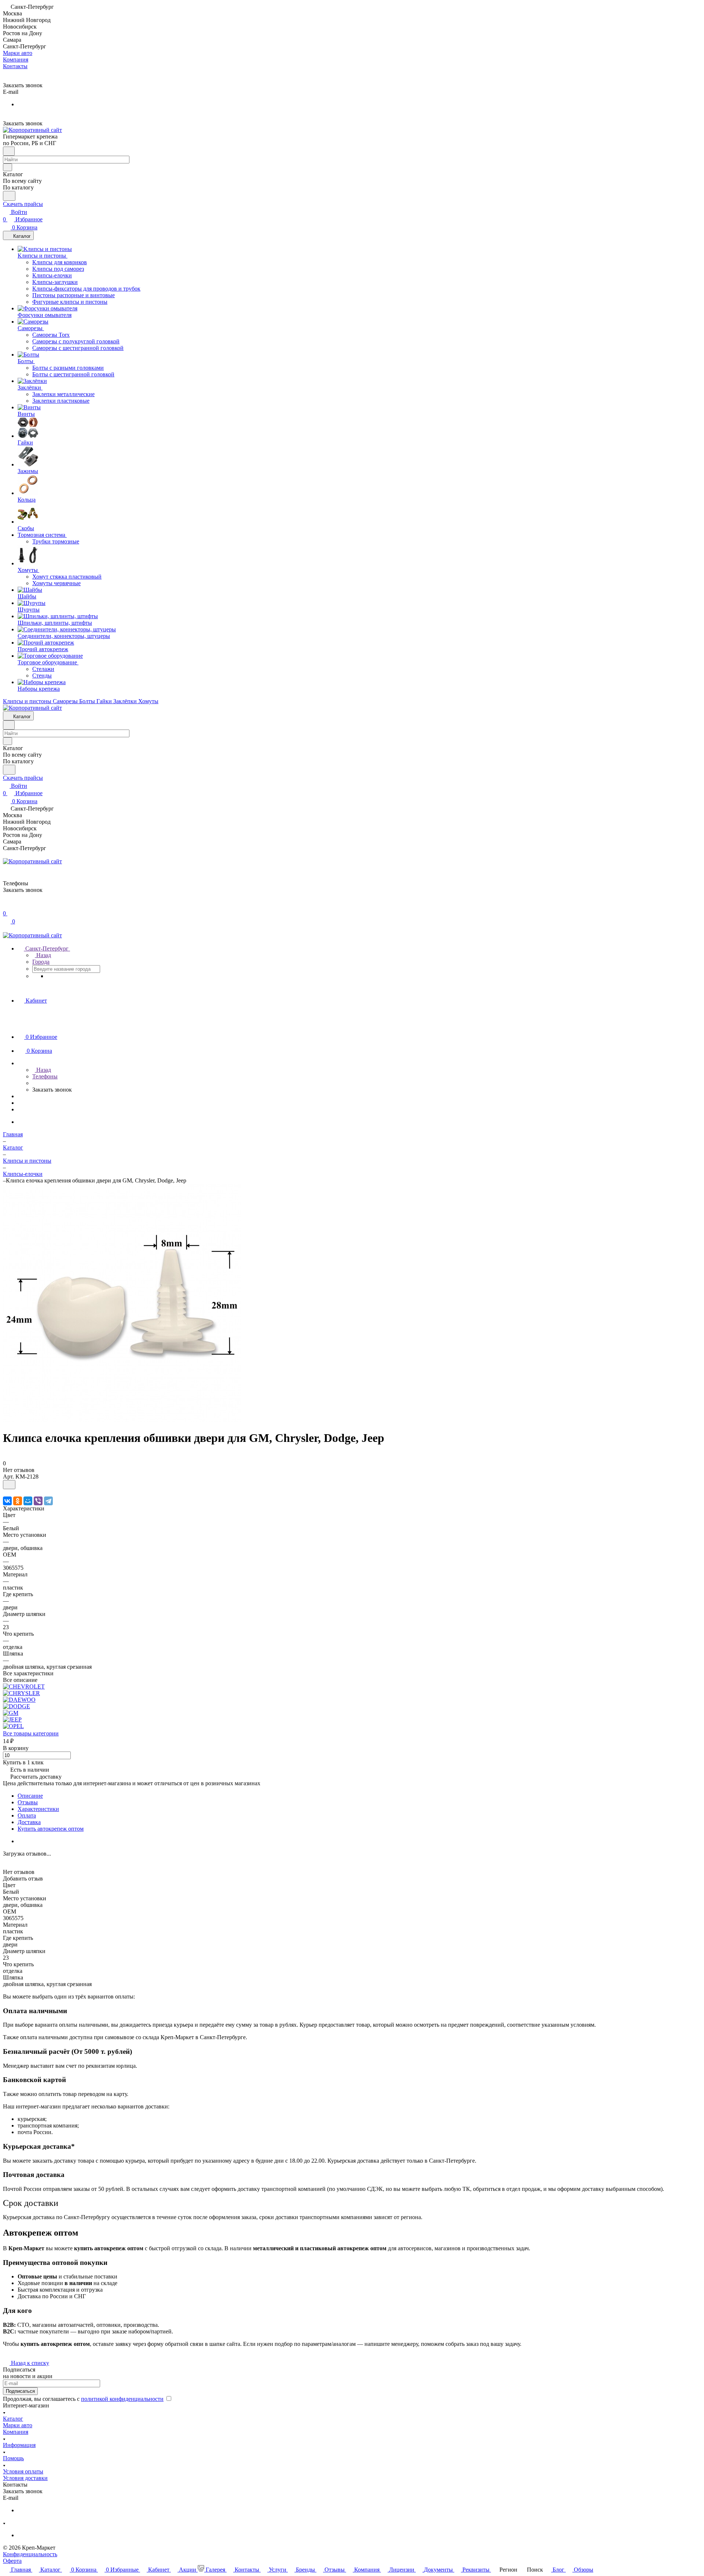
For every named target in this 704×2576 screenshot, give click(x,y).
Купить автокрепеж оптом (51, 1829)
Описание (30, 1796)
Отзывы (28, 1802)
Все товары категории (31, 1733)
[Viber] (38, 1501)
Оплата (27, 1815)
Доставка (29, 1822)
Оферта (12, 2561)
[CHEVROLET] (24, 1686)
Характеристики (38, 1809)
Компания (16, 2432)
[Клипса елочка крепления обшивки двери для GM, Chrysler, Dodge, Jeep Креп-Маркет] (122, 1420)
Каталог (13, 2419)
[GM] (11, 1713)
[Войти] (6, 906)
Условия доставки (25, 2478)
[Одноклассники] (18, 1501)
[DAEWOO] (19, 1700)
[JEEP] (12, 1719)
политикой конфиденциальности (122, 2399)
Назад (43, 955)
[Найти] (9, 196)
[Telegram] (48, 1501)
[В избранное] (9, 1485)
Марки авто (18, 2425)
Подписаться (20, 2391)
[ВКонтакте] (7, 1501)
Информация (19, 2445)
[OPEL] (13, 1726)
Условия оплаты (23, 2471)
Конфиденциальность (30, 2554)
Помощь (13, 2458)
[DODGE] (16, 1706)
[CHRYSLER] (21, 1693)
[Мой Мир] (28, 1501)
